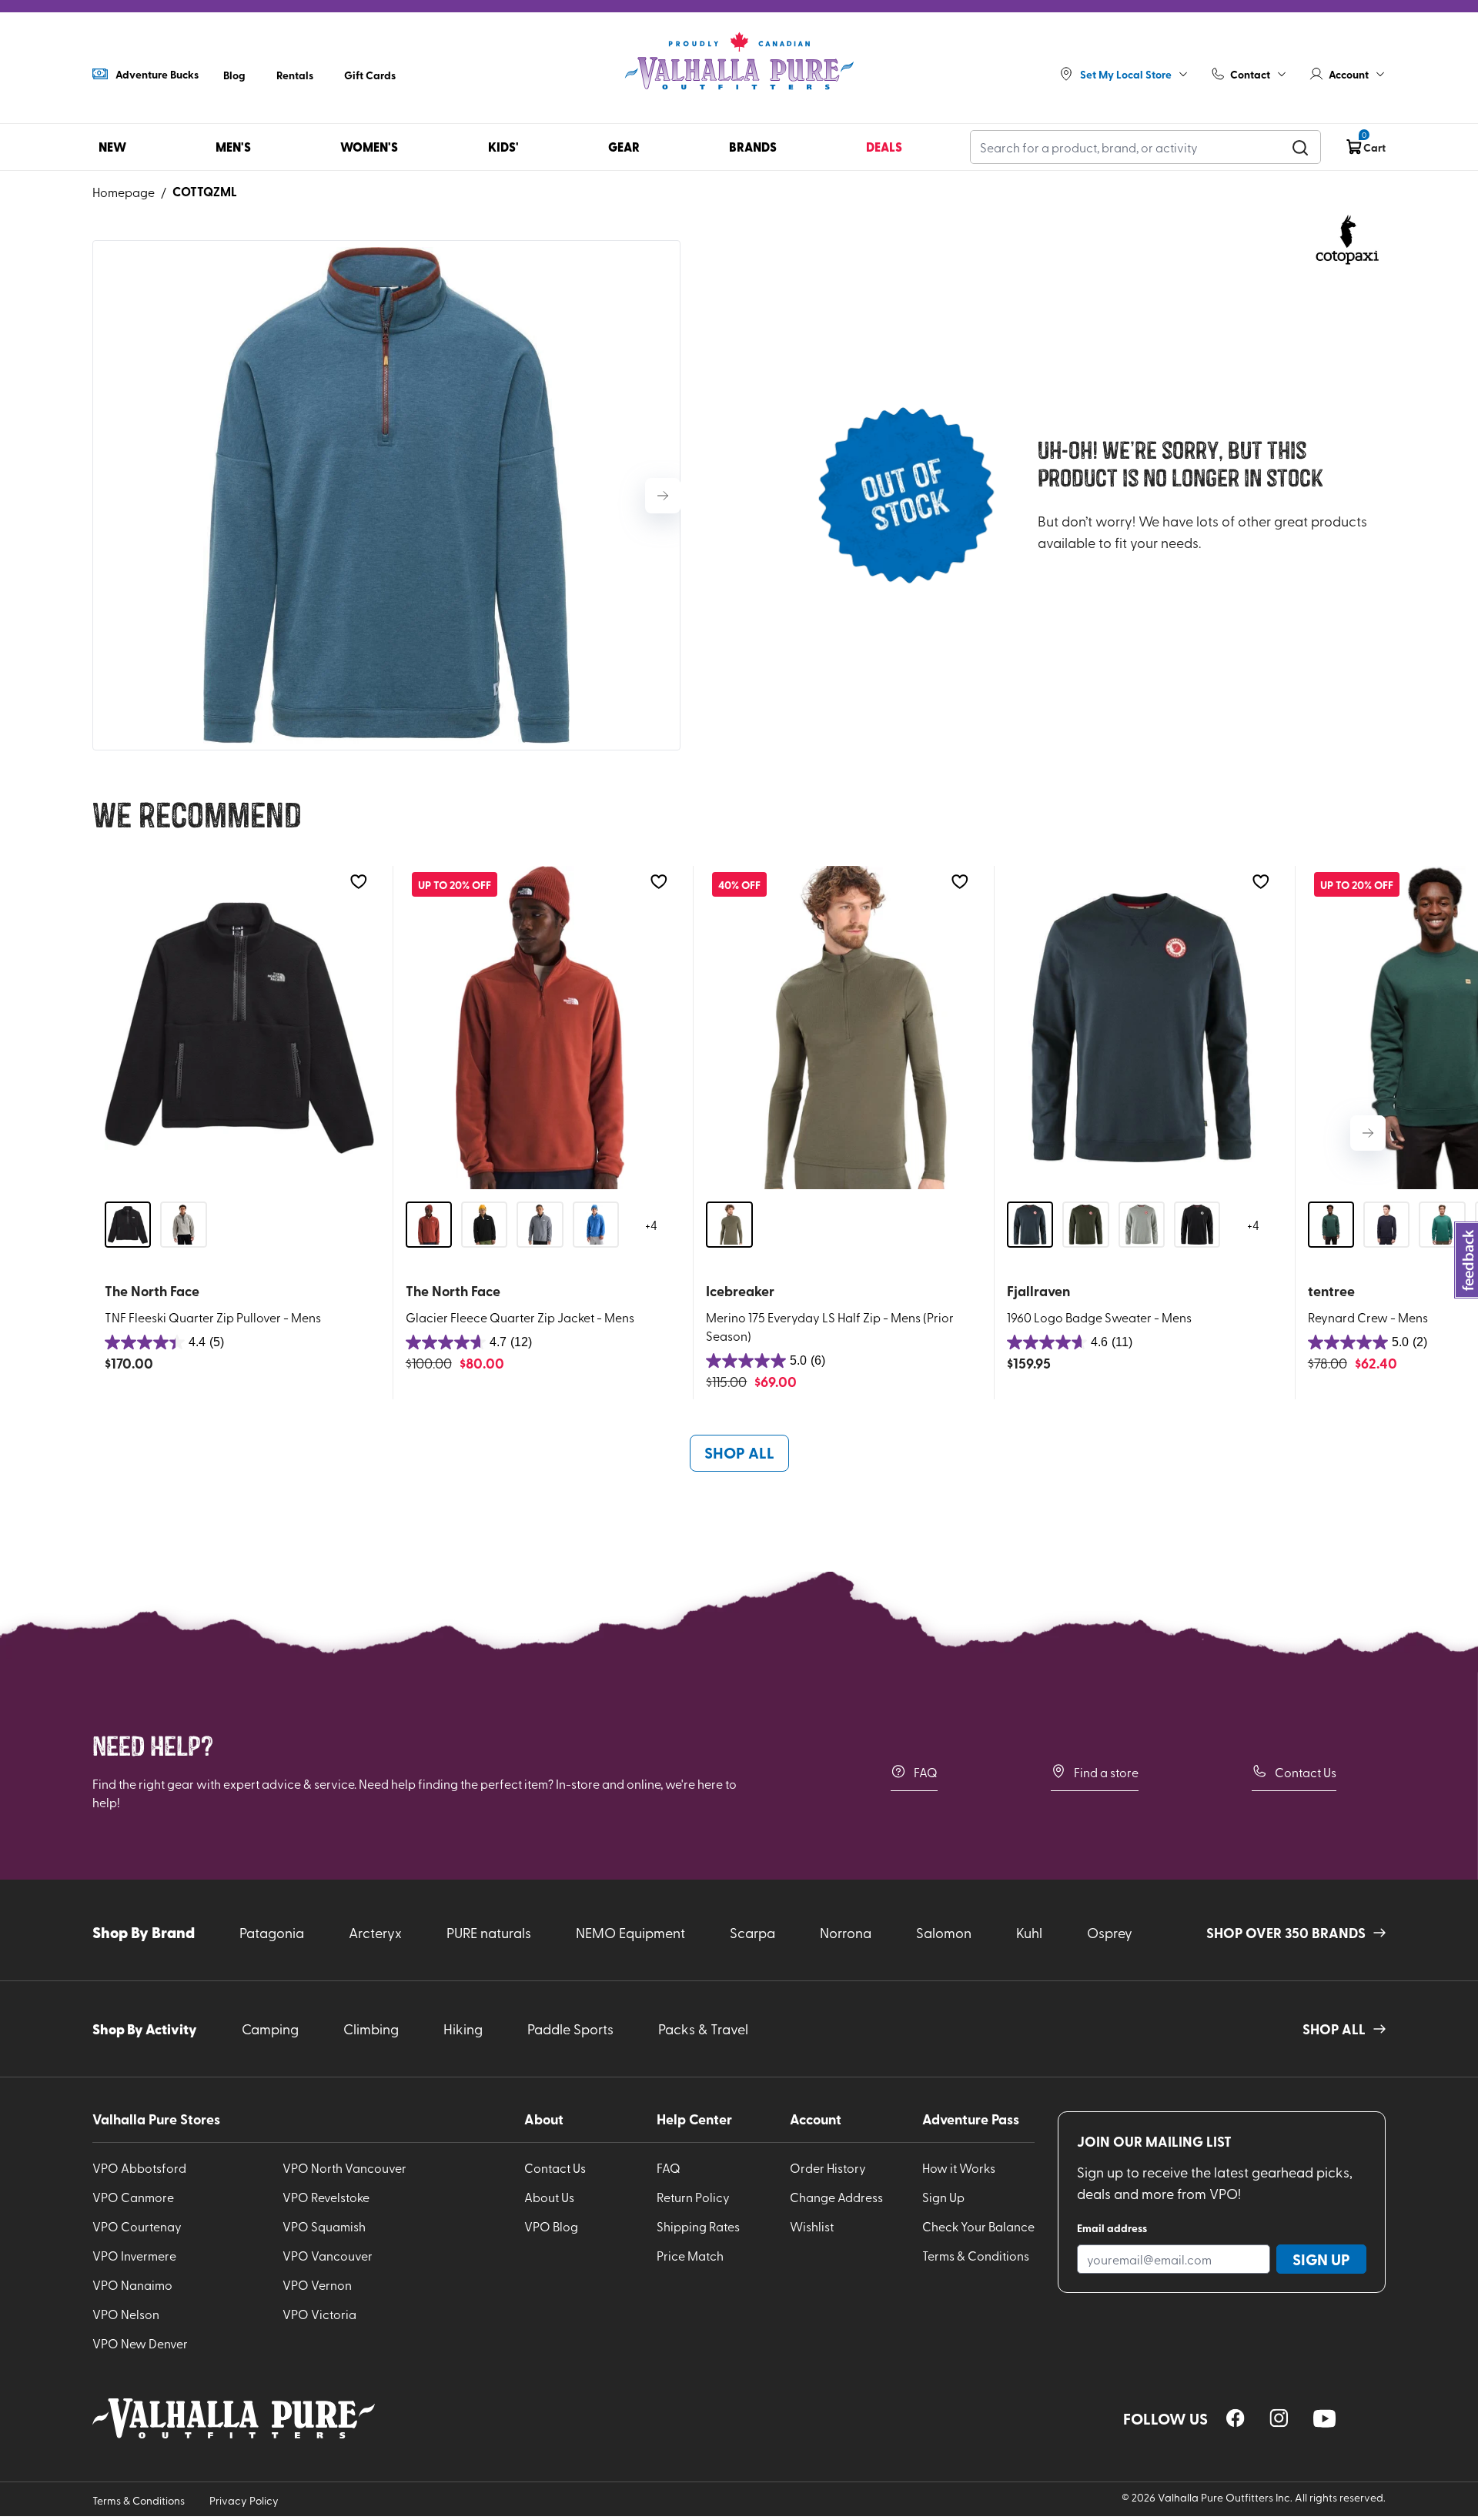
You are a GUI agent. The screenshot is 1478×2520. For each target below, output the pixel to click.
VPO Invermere (134, 2255)
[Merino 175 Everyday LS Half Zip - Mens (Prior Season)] (841, 1028)
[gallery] (386, 495)
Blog (234, 75)
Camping (270, 2029)
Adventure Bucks (157, 74)
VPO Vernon (317, 2284)
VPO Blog (551, 2226)
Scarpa (752, 1932)
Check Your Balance (978, 2226)
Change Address (836, 2197)
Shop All (739, 1452)
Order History (828, 2167)
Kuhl (1029, 1932)
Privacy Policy (244, 2500)
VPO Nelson (126, 2314)
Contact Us (1306, 1772)
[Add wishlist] (358, 882)
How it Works (959, 2167)
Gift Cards (370, 75)
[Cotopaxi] (1347, 242)
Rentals (295, 75)
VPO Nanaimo (132, 2284)
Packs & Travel (703, 2029)
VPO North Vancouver (344, 2167)
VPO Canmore (133, 2197)
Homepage (124, 192)
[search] (1300, 147)
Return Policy (693, 2197)
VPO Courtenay (137, 2226)
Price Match (690, 2255)
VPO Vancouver (328, 2255)
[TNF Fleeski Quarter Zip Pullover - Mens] (239, 1028)
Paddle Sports (570, 2029)
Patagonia (272, 1932)
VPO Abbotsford (139, 2167)
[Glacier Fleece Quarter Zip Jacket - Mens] (540, 1028)
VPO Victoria (319, 2314)
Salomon (944, 1932)
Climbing (371, 2029)
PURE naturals (489, 1932)
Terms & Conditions (976, 2255)
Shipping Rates (698, 2226)
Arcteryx (375, 1932)
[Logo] (739, 62)
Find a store (1106, 1772)
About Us (549, 2197)
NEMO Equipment (630, 1932)
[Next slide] (663, 496)
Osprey (1110, 1932)
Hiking (463, 2029)
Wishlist (812, 2226)
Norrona (846, 1932)
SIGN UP (1321, 2259)
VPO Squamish (324, 2226)
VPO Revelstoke (326, 2197)
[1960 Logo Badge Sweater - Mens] (1142, 1028)
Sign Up (943, 2197)
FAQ (926, 1772)
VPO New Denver (140, 2343)
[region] (1236, 2418)
